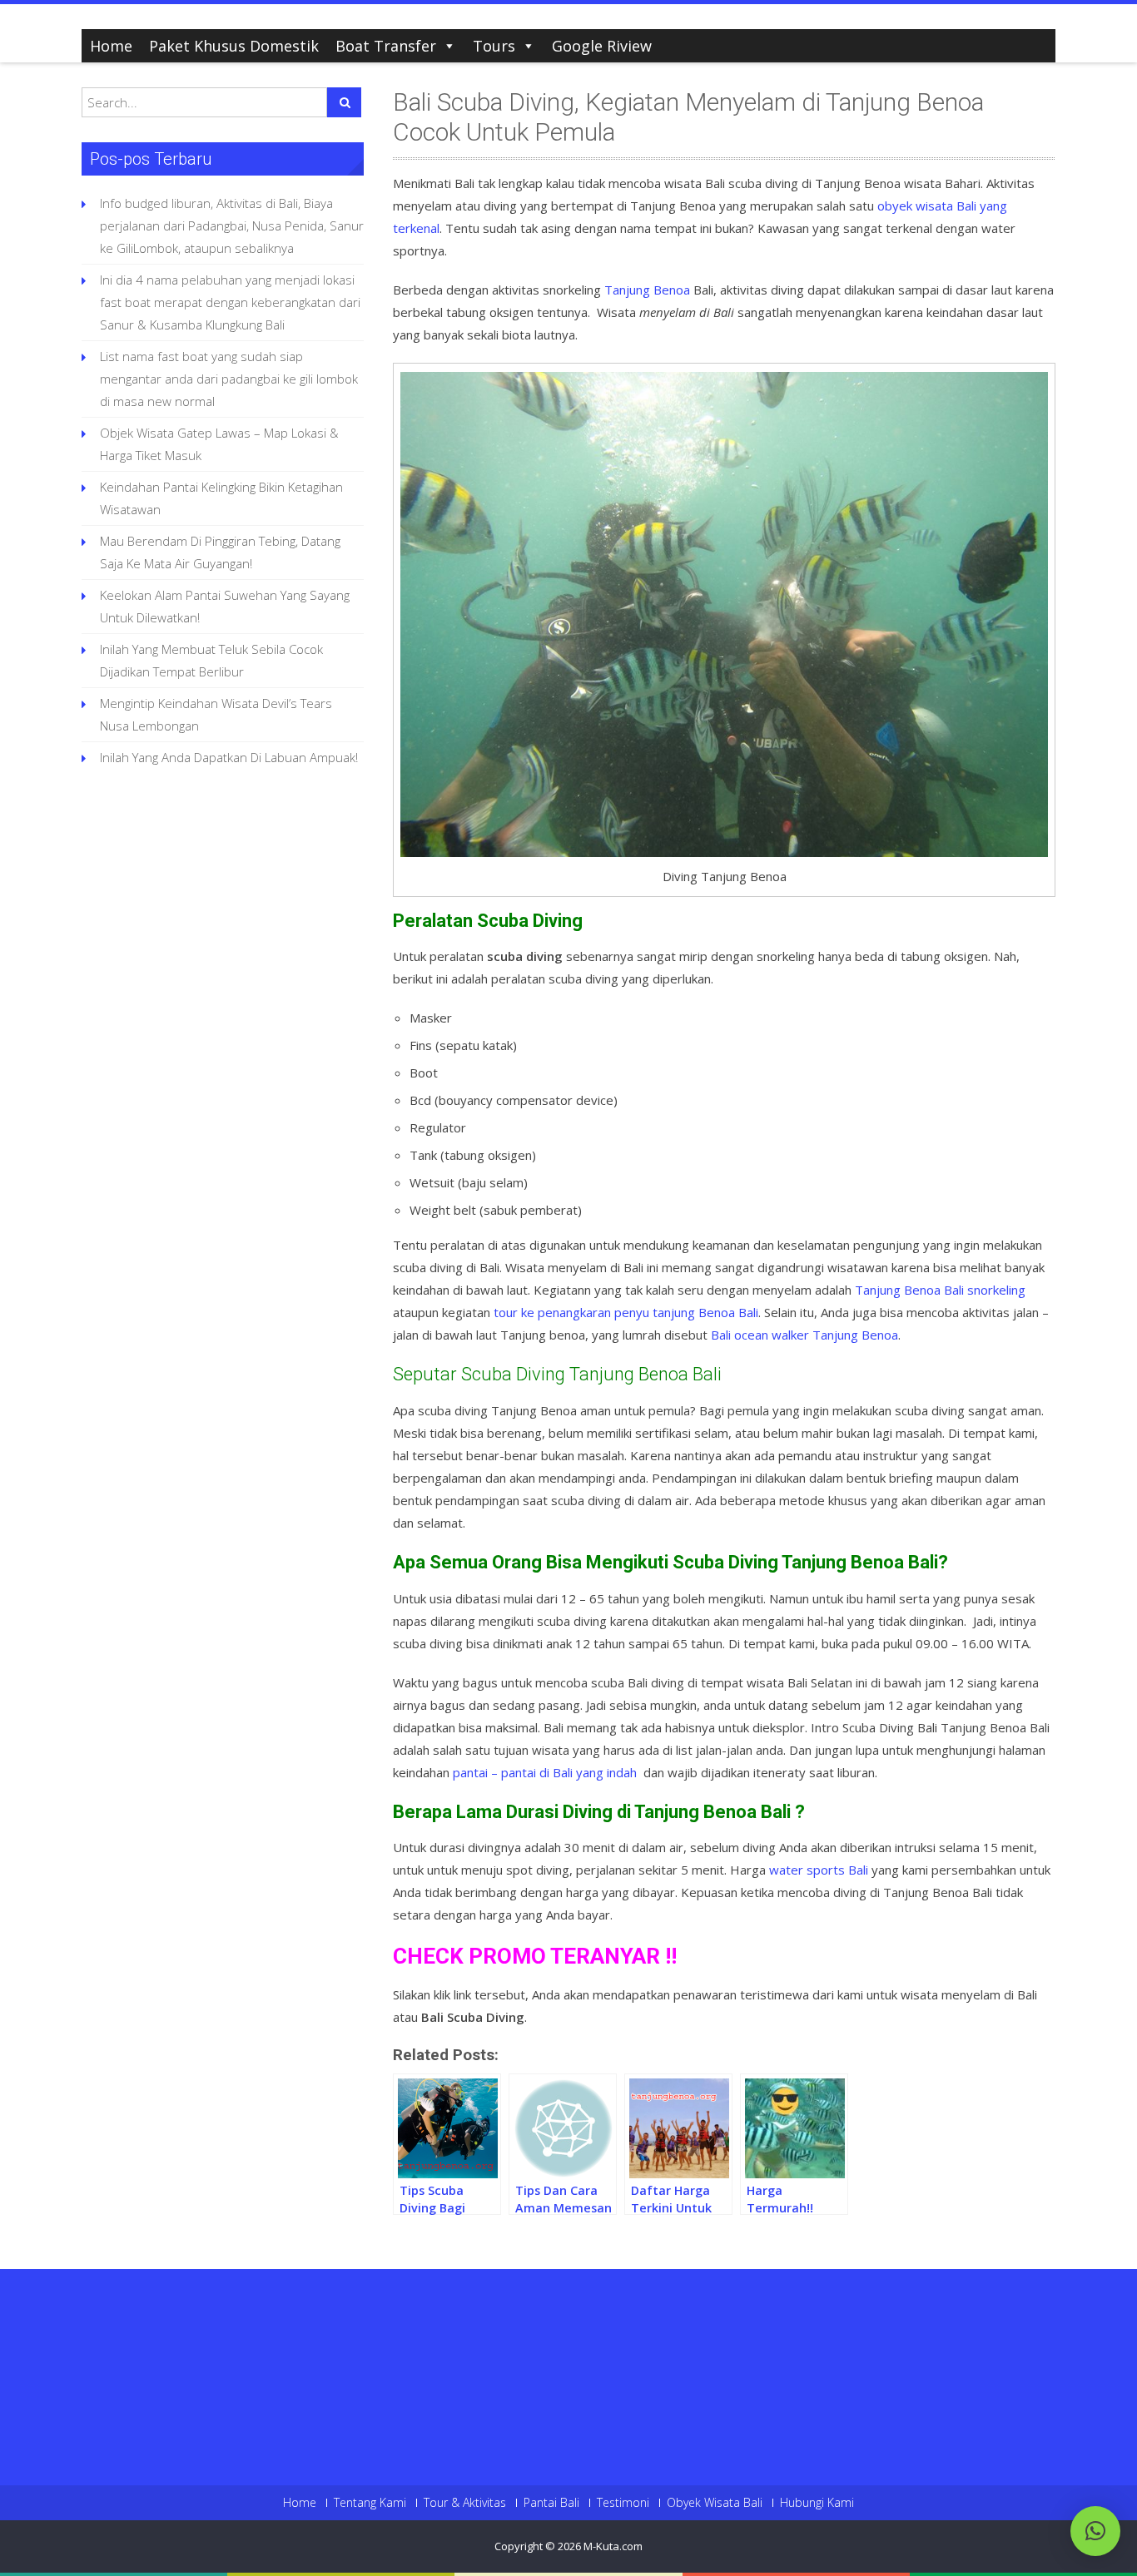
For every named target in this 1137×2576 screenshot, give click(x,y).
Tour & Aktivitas (465, 2503)
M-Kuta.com (613, 2546)
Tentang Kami (370, 2503)
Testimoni (623, 2503)
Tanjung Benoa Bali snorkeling (940, 1290)
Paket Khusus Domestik (234, 46)
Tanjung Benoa (647, 290)
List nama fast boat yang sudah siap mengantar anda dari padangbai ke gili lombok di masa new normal (229, 379)
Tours (494, 46)
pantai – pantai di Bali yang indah (545, 1772)
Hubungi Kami (817, 2503)
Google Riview (602, 46)
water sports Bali (819, 1870)
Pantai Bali (551, 2503)
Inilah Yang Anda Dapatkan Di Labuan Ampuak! (229, 757)
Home (111, 46)
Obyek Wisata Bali (715, 2503)
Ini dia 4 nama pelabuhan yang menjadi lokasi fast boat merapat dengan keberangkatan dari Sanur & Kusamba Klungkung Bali (230, 302)
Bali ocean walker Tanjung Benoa (804, 1335)
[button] (1095, 2531)
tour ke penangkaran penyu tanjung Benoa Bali (626, 1312)
